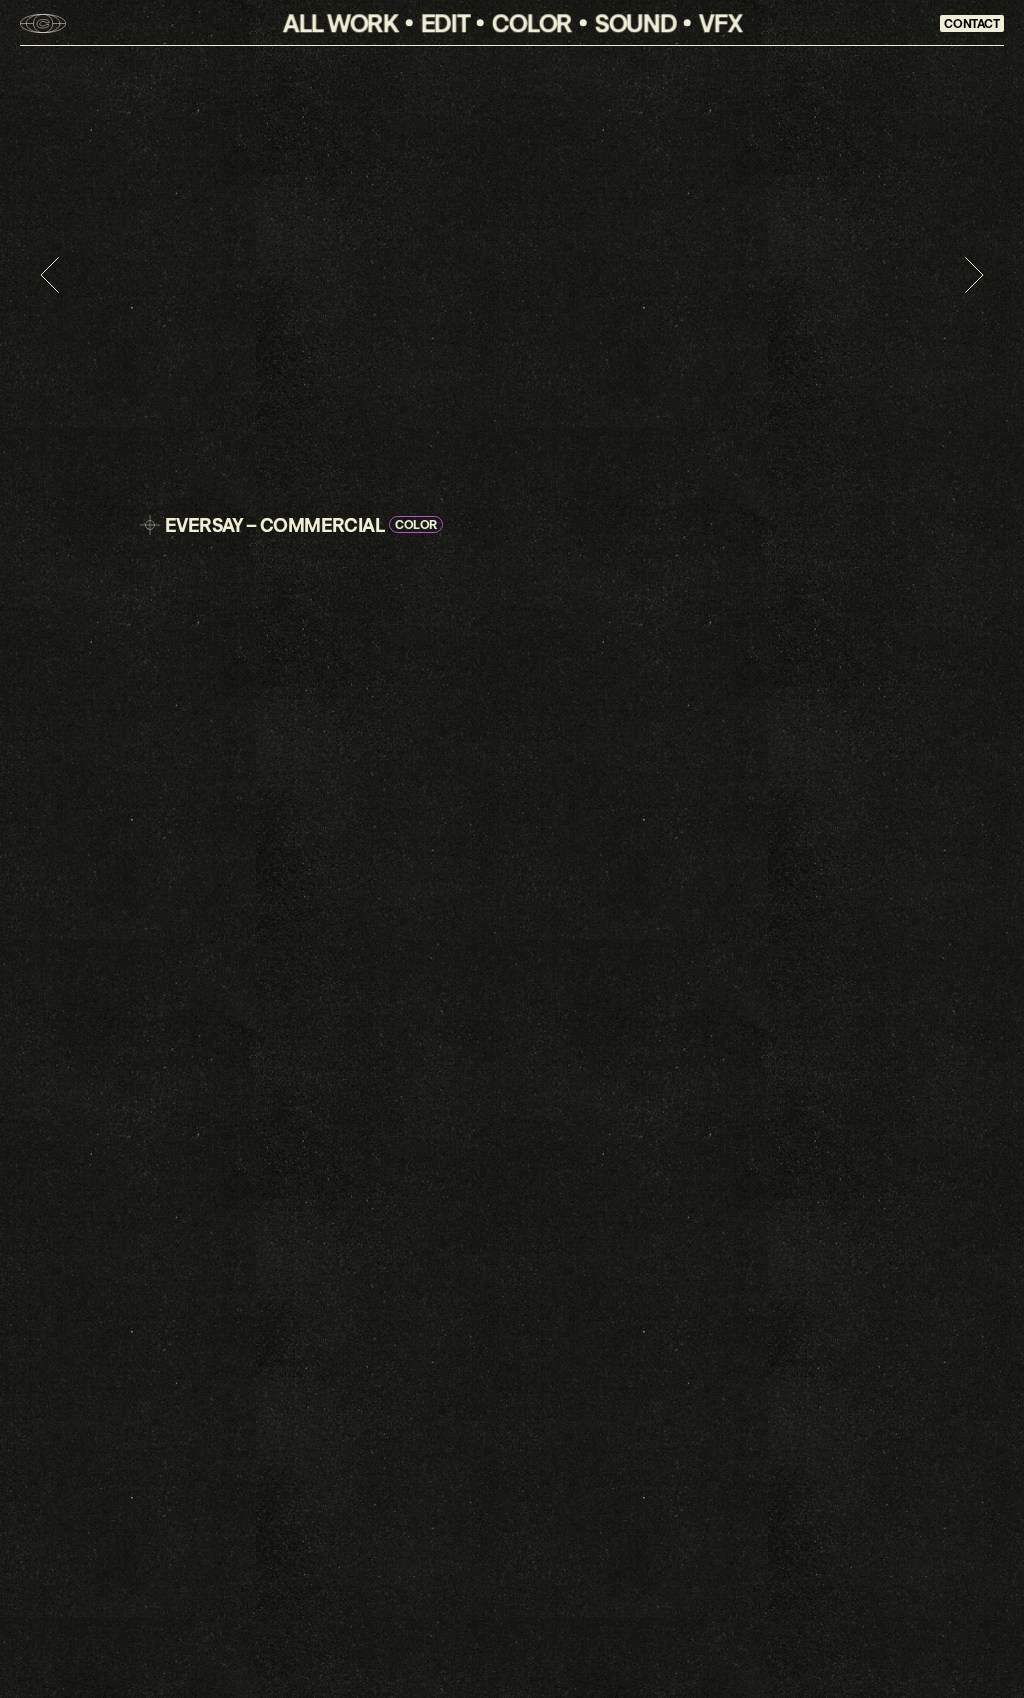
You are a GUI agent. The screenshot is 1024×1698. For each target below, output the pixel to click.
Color (532, 22)
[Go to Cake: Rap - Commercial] (50, 275)
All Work (340, 22)
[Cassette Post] (43, 23)
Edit (444, 22)
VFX (720, 22)
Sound (636, 22)
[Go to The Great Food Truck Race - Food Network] (974, 275)
